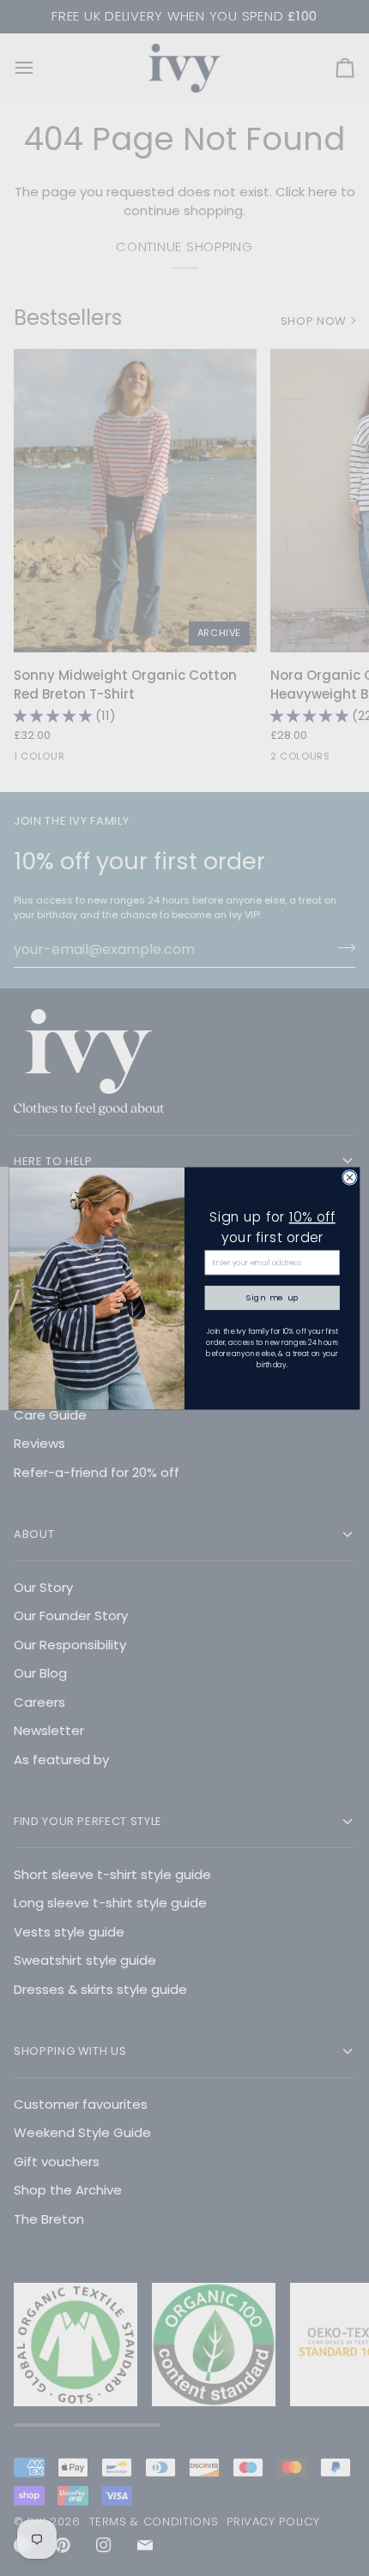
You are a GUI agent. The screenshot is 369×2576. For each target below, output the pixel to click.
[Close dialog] (350, 1177)
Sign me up (272, 1297)
